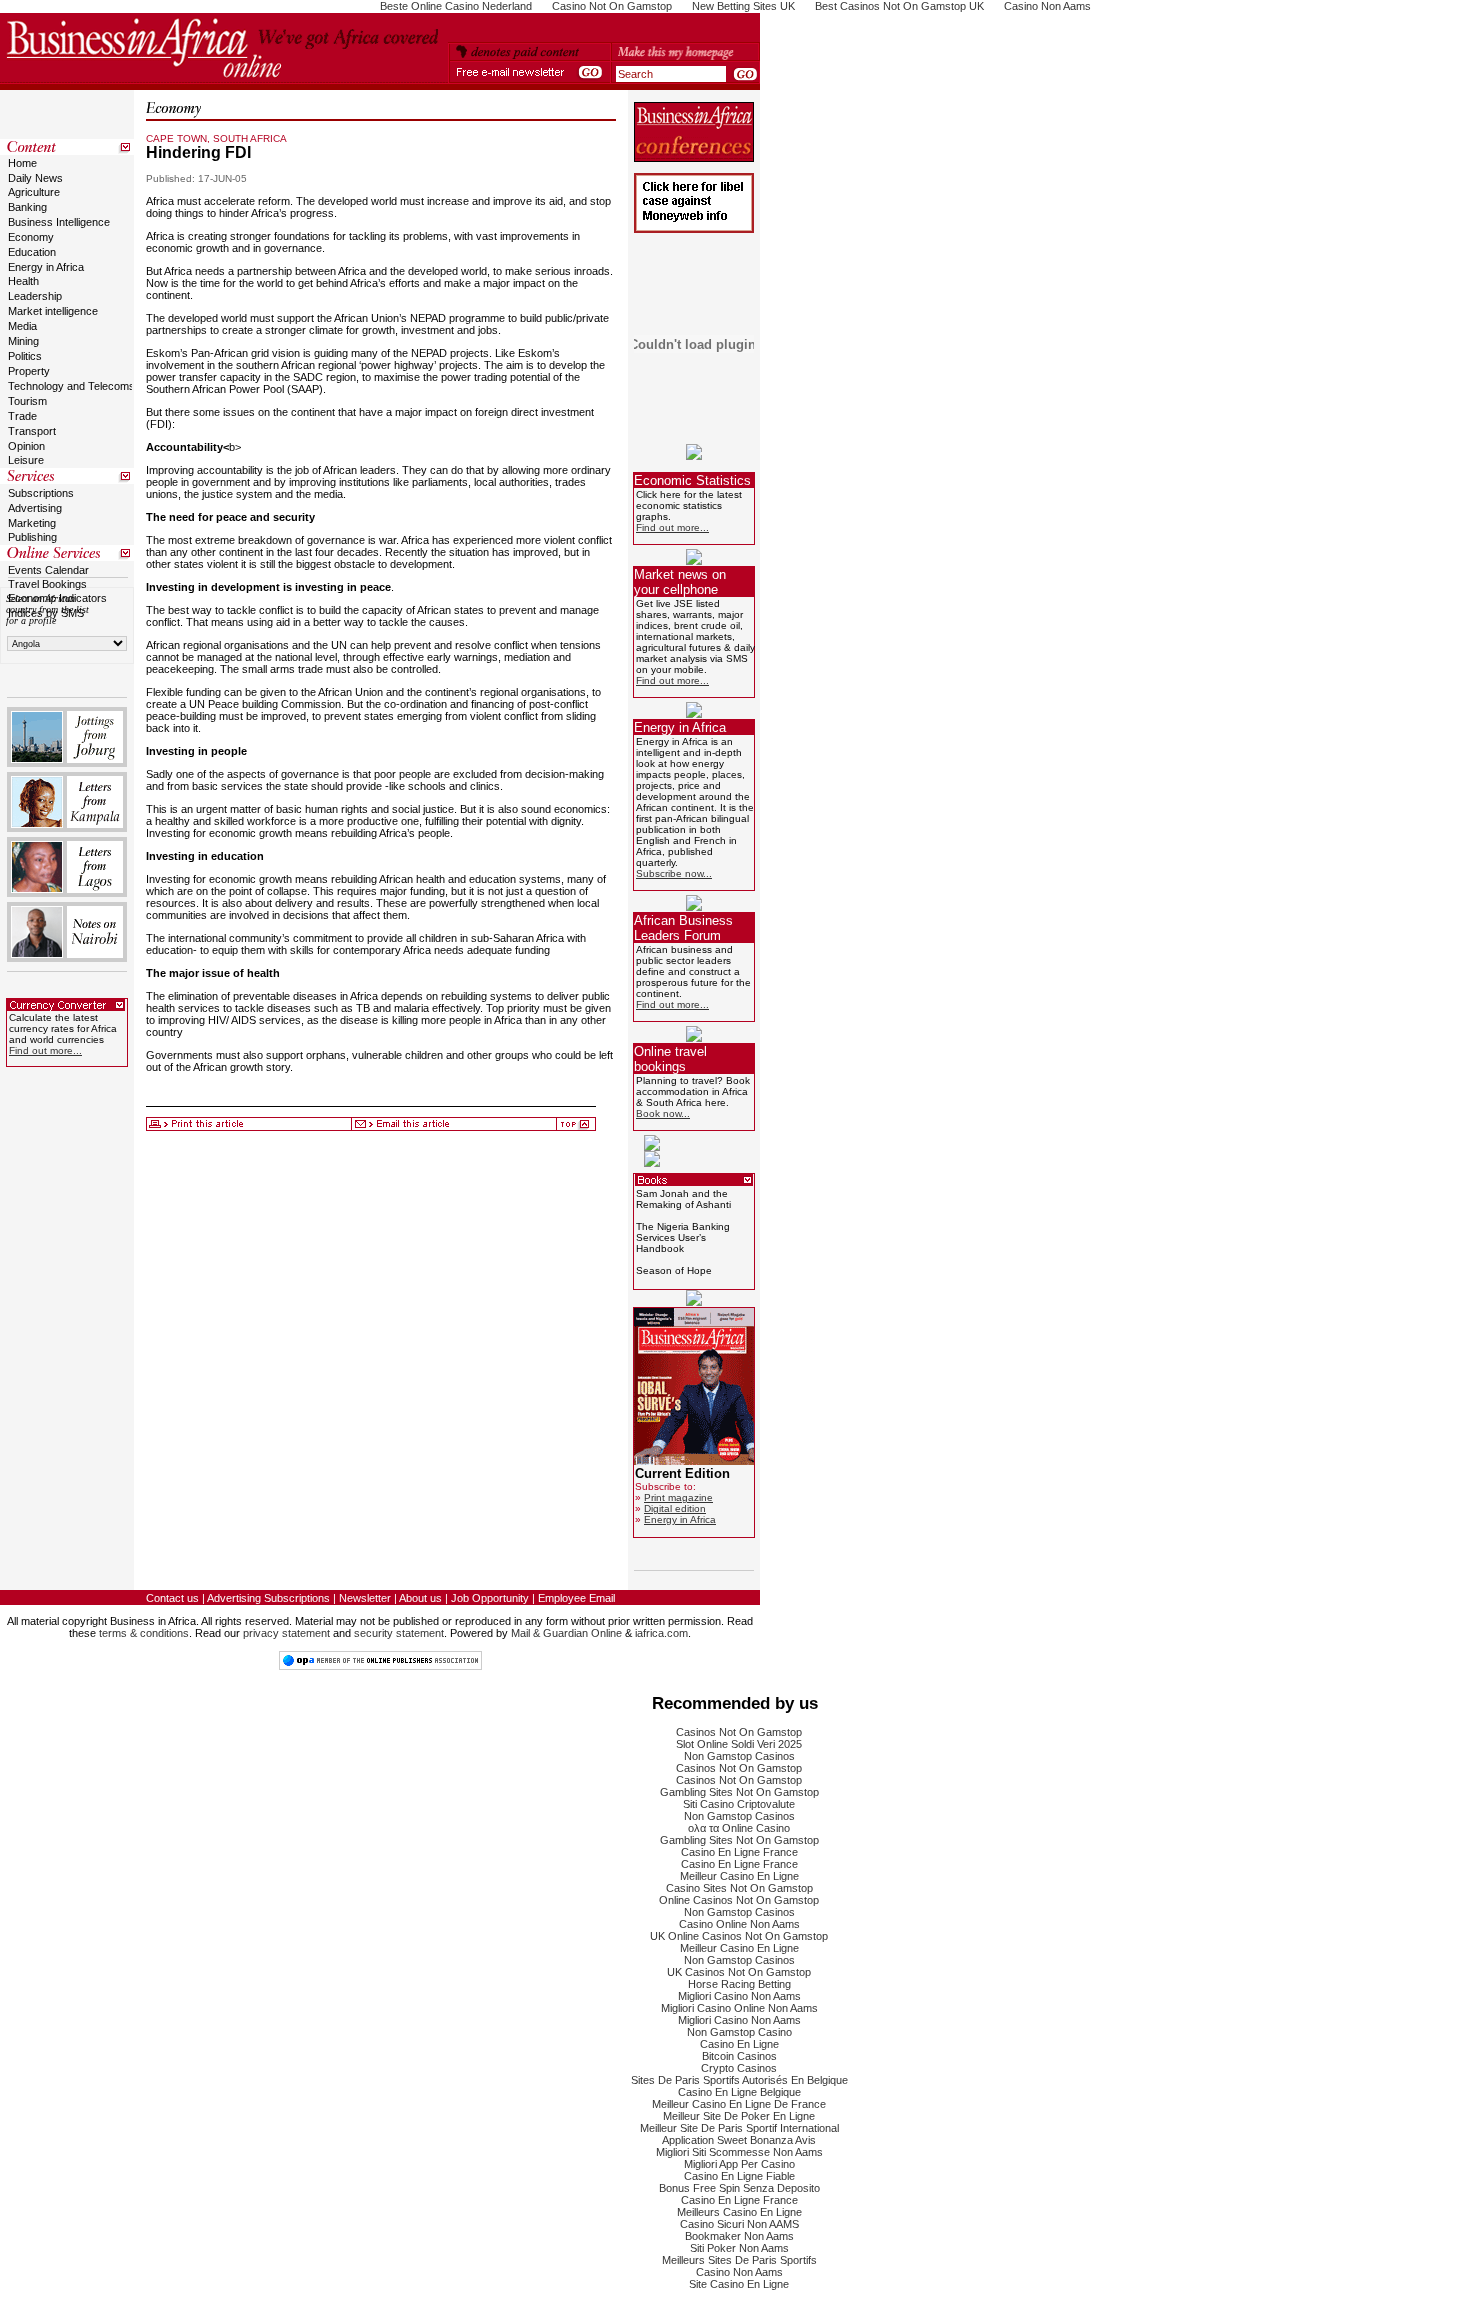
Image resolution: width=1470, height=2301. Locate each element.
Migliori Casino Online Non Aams (739, 2008)
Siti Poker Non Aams (739, 2248)
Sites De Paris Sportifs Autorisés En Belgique (739, 2080)
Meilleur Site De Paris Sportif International (739, 2128)
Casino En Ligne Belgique (739, 2092)
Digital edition (675, 1508)
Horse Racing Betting (739, 1984)
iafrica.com (661, 1633)
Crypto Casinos (739, 2068)
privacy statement (286, 1633)
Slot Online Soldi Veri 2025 (739, 1744)
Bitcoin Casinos (739, 2056)
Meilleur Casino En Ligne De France (739, 2104)
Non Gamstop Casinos (739, 1756)
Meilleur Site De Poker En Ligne (739, 2116)
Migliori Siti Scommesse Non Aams (739, 2152)
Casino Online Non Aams (739, 1924)
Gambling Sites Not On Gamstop (739, 1792)
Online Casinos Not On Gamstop (739, 1900)
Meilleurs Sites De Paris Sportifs (739, 2260)
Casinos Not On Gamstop (739, 1732)
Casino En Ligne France (739, 1852)
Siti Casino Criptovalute (739, 1804)
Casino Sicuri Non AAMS (739, 2224)
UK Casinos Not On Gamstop (739, 1972)
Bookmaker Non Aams (739, 2236)
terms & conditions (144, 1633)
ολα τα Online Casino (739, 1828)
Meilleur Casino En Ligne (739, 1876)
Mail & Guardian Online (566, 1633)
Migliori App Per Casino (739, 2164)
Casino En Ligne (739, 2044)
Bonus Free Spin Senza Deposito (739, 2188)
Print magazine (678, 1497)
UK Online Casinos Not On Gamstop (739, 1936)
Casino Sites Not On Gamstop (739, 1888)
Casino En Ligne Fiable (739, 2176)
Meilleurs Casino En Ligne (739, 2212)
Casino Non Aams (739, 2272)
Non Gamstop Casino (739, 2032)
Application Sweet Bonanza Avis (739, 2140)
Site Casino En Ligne (739, 2284)
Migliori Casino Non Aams (739, 1996)
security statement (399, 1633)
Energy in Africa (680, 1519)
